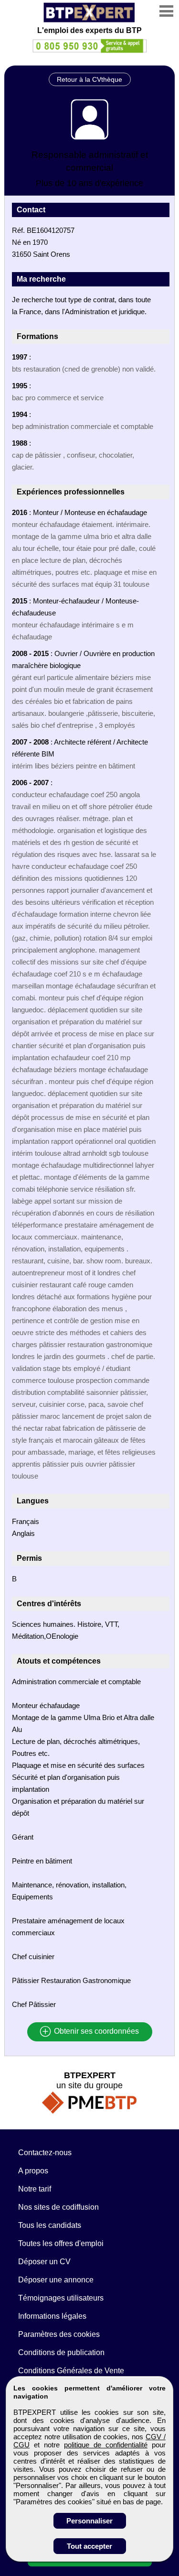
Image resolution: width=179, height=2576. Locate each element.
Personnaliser (89, 2521)
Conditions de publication (61, 2352)
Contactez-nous (45, 2153)
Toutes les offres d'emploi (61, 2243)
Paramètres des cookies (59, 2334)
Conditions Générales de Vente (71, 2371)
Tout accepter (89, 2546)
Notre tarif (35, 2189)
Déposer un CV (44, 2262)
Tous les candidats (50, 2225)
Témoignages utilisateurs (61, 2298)
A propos (33, 2171)
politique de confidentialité (106, 2445)
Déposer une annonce (56, 2280)
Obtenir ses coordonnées (95, 2032)
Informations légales (52, 2316)
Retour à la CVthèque (89, 79)
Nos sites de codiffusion (58, 2207)
